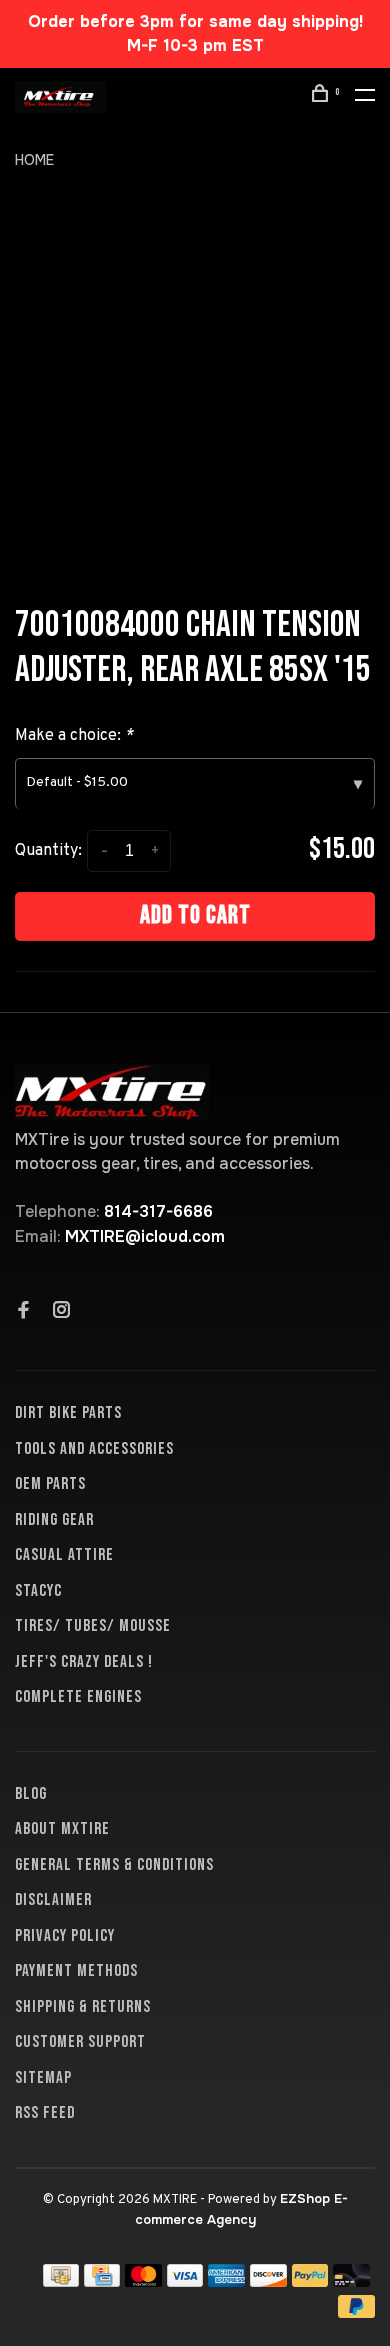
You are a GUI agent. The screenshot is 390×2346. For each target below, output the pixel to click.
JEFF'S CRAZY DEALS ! (84, 1662)
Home (34, 160)
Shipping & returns (83, 2007)
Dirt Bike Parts (68, 1413)
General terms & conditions (114, 1865)
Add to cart (195, 915)
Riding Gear (54, 1520)
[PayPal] (310, 2281)
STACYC (38, 1591)
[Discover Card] (268, 2281)
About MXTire (62, 1829)
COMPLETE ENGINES (78, 1697)
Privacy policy (65, 1936)
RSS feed (45, 2113)
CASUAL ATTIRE (64, 1555)
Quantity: (48, 851)
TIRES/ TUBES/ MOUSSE (93, 1626)
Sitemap (43, 2078)
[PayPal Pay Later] (356, 2312)
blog (31, 1794)
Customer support (80, 2042)
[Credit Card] (102, 2281)
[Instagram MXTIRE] (62, 1312)
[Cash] (61, 2281)
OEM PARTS (50, 1484)
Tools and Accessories (94, 1449)
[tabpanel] (195, 388)
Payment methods (76, 1971)
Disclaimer (53, 1900)
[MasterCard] (143, 2281)
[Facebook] (24, 1312)
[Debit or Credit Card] (351, 2281)
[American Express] (226, 2281)
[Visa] (185, 2281)
